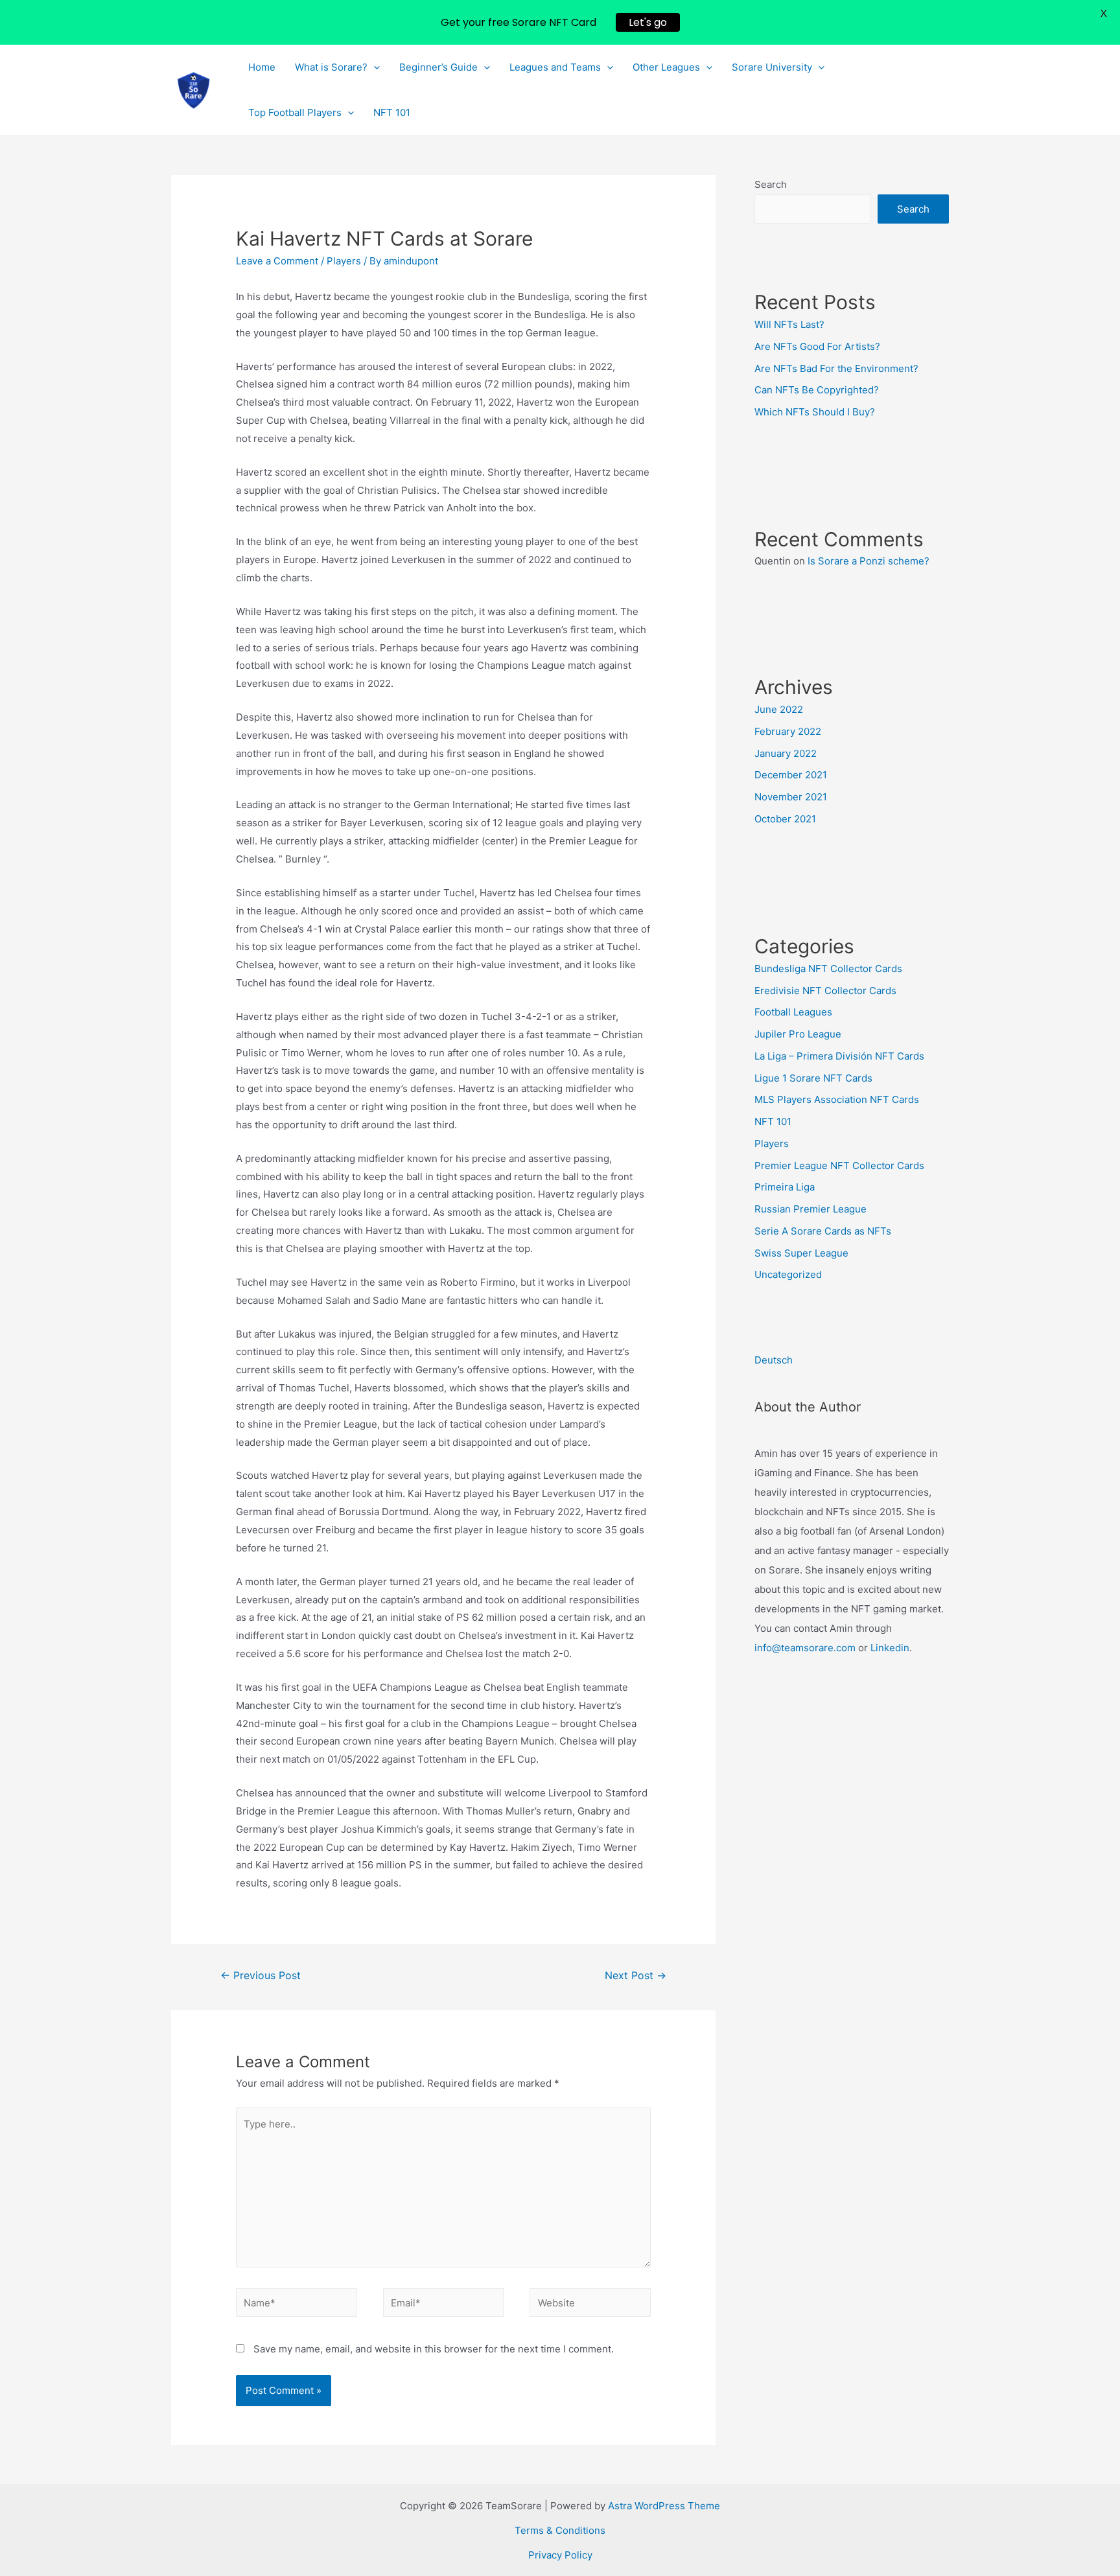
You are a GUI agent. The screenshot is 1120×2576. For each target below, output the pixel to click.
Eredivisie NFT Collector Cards (825, 991)
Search (771, 184)
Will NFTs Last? (789, 324)
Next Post (636, 1976)
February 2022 (788, 731)
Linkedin (890, 1648)
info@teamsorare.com (805, 1648)
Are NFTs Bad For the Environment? (836, 368)
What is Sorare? (331, 67)
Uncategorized (788, 1274)
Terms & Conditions (560, 2530)
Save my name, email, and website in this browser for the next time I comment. (434, 2349)
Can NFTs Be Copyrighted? (817, 390)
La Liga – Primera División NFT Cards (839, 1056)
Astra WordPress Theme (664, 2506)
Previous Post (261, 1976)
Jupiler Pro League (798, 1034)
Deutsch (774, 1360)
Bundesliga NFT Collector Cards (828, 969)
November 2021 (791, 797)
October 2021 (785, 819)
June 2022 (779, 709)
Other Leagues (666, 67)
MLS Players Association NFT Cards (837, 1099)
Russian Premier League (811, 1209)
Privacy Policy (560, 2555)
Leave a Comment (277, 261)
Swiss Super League (801, 1253)
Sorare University (772, 67)
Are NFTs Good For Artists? (817, 346)
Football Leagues (793, 1012)
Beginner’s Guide (438, 67)
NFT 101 (392, 112)
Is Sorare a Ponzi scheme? (869, 561)
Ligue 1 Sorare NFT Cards (813, 1078)
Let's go (648, 22)
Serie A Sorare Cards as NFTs (823, 1231)
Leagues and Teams (555, 67)
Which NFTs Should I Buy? (815, 412)
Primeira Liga (785, 1187)
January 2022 (786, 753)
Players (344, 261)
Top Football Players (295, 112)
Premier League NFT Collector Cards (839, 1166)
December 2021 (791, 775)
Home (262, 67)
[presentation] (374, 67)
